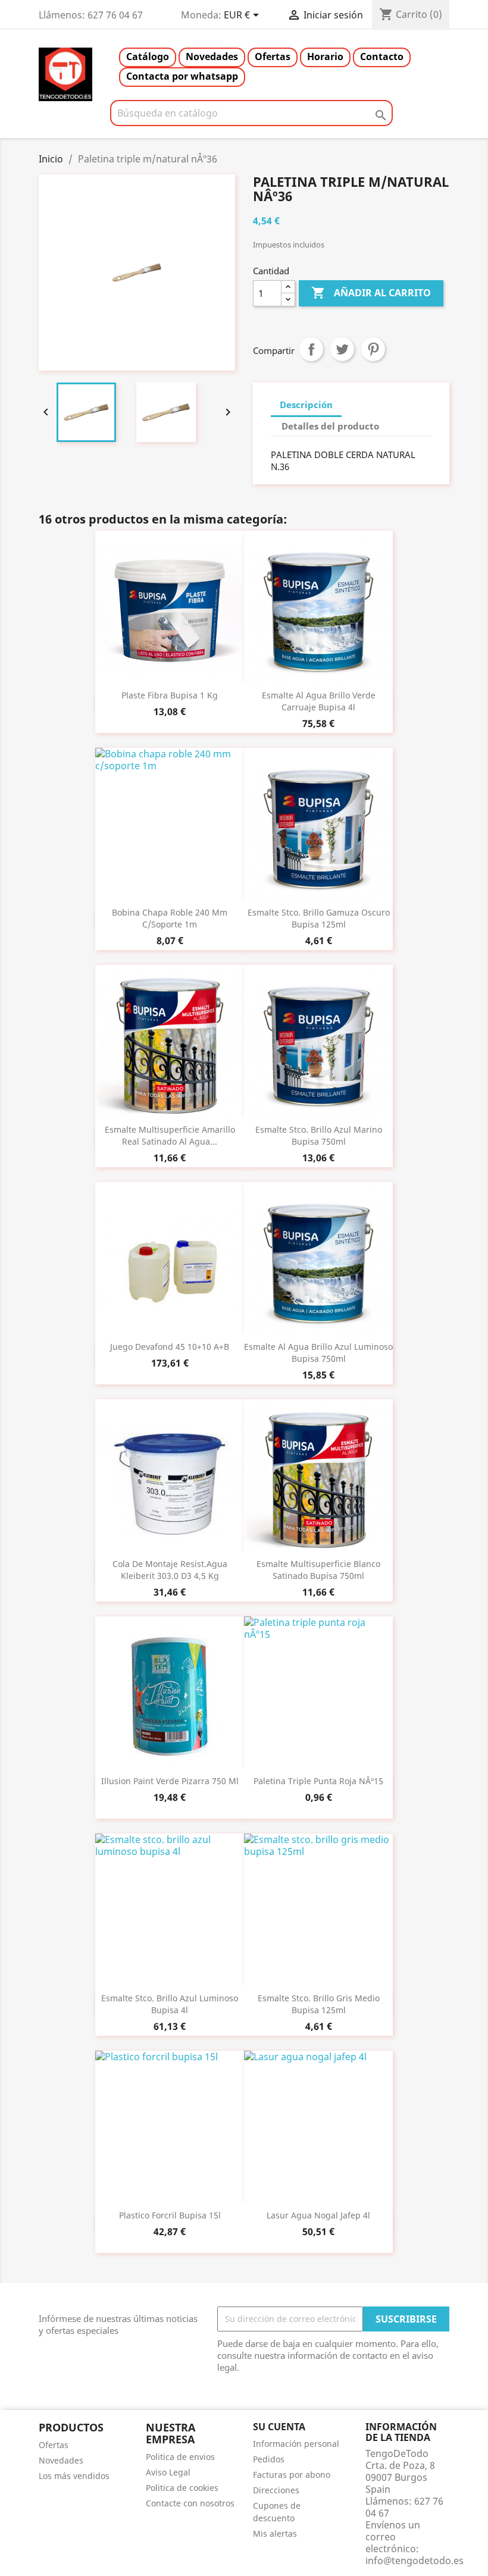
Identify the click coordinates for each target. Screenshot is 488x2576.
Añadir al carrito (371, 293)
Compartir (311, 349)
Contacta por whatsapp (182, 76)
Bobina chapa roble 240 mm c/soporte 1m (170, 918)
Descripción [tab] (306, 405)
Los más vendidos (74, 2476)
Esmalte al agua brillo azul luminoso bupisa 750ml (318, 1353)
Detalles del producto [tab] (330, 426)
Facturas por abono (292, 2475)
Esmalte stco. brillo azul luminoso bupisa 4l (170, 2004)
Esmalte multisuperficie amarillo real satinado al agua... (170, 1135)
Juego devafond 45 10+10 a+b (170, 1347)
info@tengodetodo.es (415, 2561)
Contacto (382, 57)
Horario (325, 57)
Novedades (212, 57)
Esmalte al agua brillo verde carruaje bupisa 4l (319, 701)
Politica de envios (180, 2457)
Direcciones (276, 2490)
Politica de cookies (182, 2488)
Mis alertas (275, 2533)
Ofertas (273, 57)
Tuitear (342, 349)
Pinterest (373, 349)
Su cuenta (279, 2427)
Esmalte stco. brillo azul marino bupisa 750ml (319, 1135)
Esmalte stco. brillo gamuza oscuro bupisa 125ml (319, 918)
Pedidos (269, 2459)
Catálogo (148, 57)
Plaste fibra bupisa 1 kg (170, 695)
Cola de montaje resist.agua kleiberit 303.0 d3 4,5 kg (170, 1570)
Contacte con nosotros (190, 2503)
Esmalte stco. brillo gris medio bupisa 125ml (319, 2004)
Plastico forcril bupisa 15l (170, 2215)
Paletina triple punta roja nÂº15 (318, 1781)
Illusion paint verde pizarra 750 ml (170, 1781)
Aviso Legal (168, 2472)
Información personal (296, 2444)
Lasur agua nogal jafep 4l (318, 2215)
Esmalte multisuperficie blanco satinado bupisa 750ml (318, 1570)
